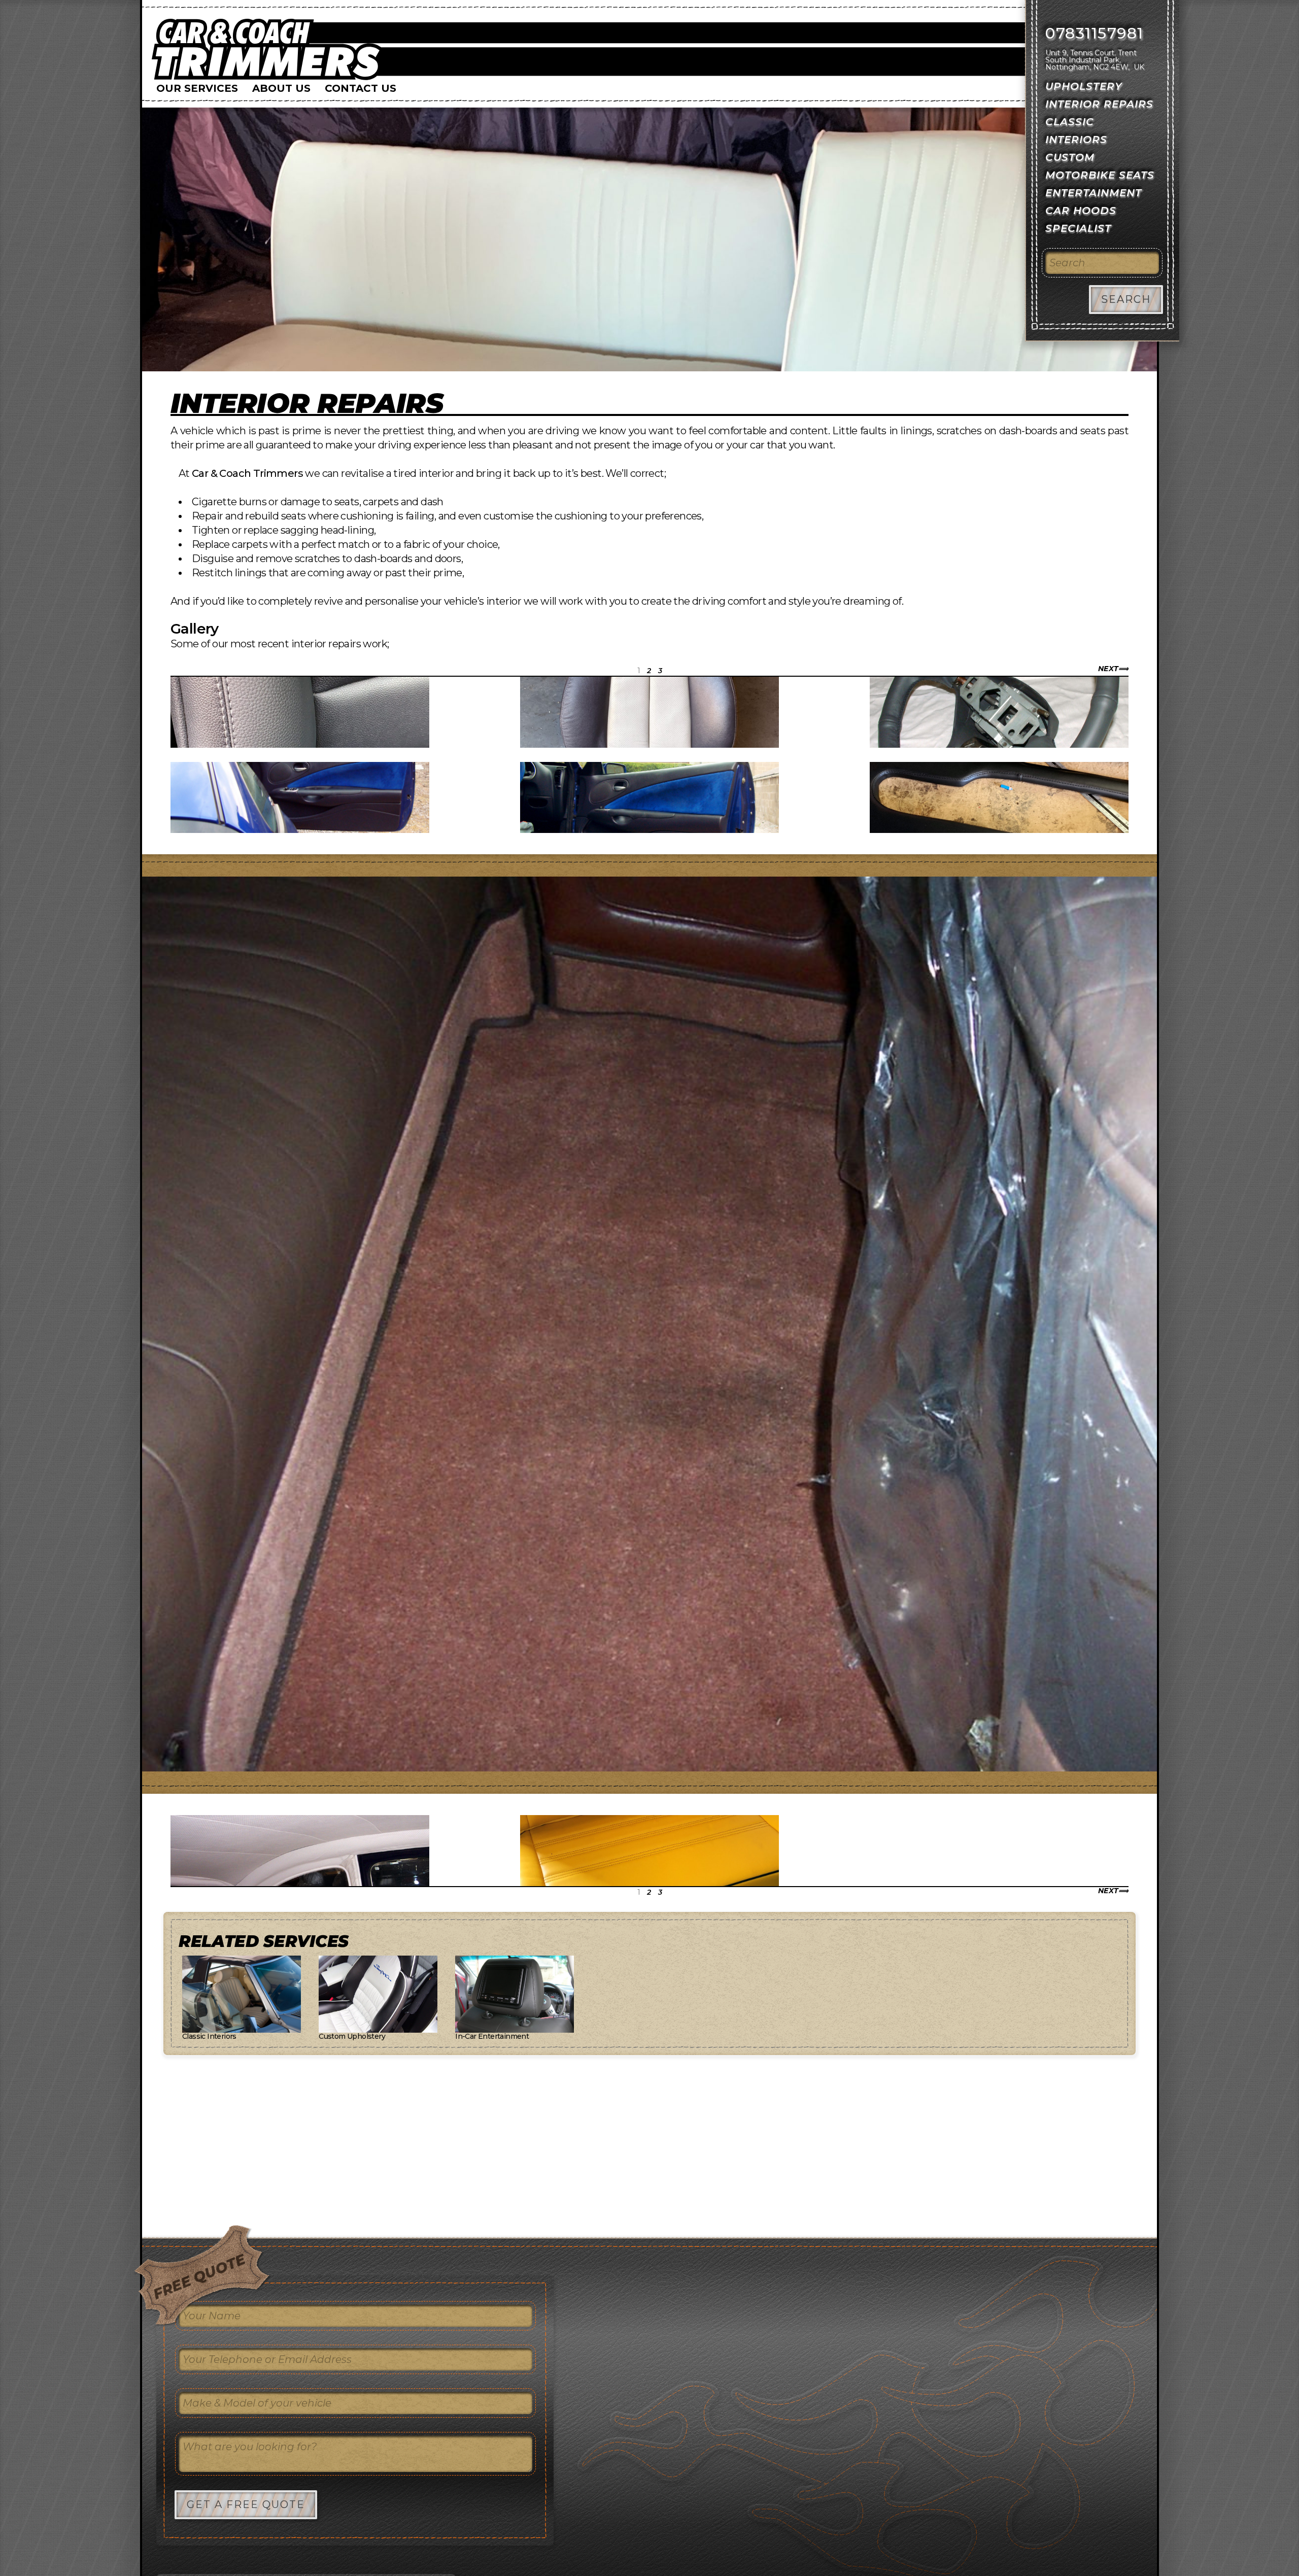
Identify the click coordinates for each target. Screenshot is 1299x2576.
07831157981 (1095, 33)
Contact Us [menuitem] (361, 88)
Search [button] (1126, 299)
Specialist (1078, 228)
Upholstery (1084, 86)
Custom (1070, 157)
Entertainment (1093, 193)
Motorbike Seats (1100, 175)
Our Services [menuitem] (197, 88)
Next (1108, 669)
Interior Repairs (307, 403)
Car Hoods (1081, 211)
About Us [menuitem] (281, 88)
